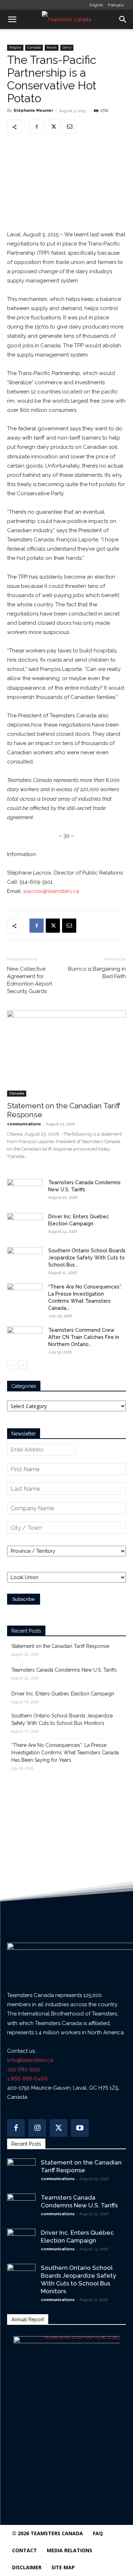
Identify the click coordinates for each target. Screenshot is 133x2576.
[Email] (69, 127)
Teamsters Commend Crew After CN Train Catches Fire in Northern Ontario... (84, 1337)
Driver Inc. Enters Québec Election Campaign (63, 1694)
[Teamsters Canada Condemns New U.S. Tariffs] (25, 1191)
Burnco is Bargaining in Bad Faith (97, 973)
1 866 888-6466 (27, 2079)
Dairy (67, 47)
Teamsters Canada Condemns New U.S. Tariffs (64, 1670)
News (52, 47)
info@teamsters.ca (30, 2060)
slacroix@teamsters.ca (51, 891)
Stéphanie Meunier (33, 111)
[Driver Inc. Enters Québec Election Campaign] (25, 1225)
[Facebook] (37, 127)
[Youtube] (80, 2128)
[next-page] (23, 1365)
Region (15, 47)
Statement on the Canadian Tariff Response (60, 1646)
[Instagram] (37, 2128)
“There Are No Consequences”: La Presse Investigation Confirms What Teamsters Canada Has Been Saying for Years (65, 1753)
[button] (12, 20)
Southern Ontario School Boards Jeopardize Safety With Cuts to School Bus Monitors (62, 1719)
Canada (34, 47)
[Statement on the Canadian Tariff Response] (66, 1053)
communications (24, 1124)
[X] (53, 127)
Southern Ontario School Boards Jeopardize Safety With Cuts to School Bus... (87, 1258)
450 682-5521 (24, 2069)
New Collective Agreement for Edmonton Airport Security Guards (30, 980)
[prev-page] (12, 1365)
